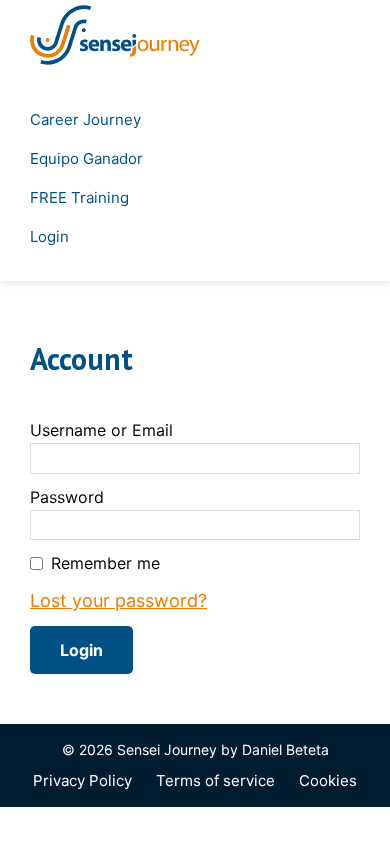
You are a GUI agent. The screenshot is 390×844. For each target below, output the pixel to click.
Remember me (105, 563)
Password (67, 497)
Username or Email (101, 430)
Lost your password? (118, 600)
